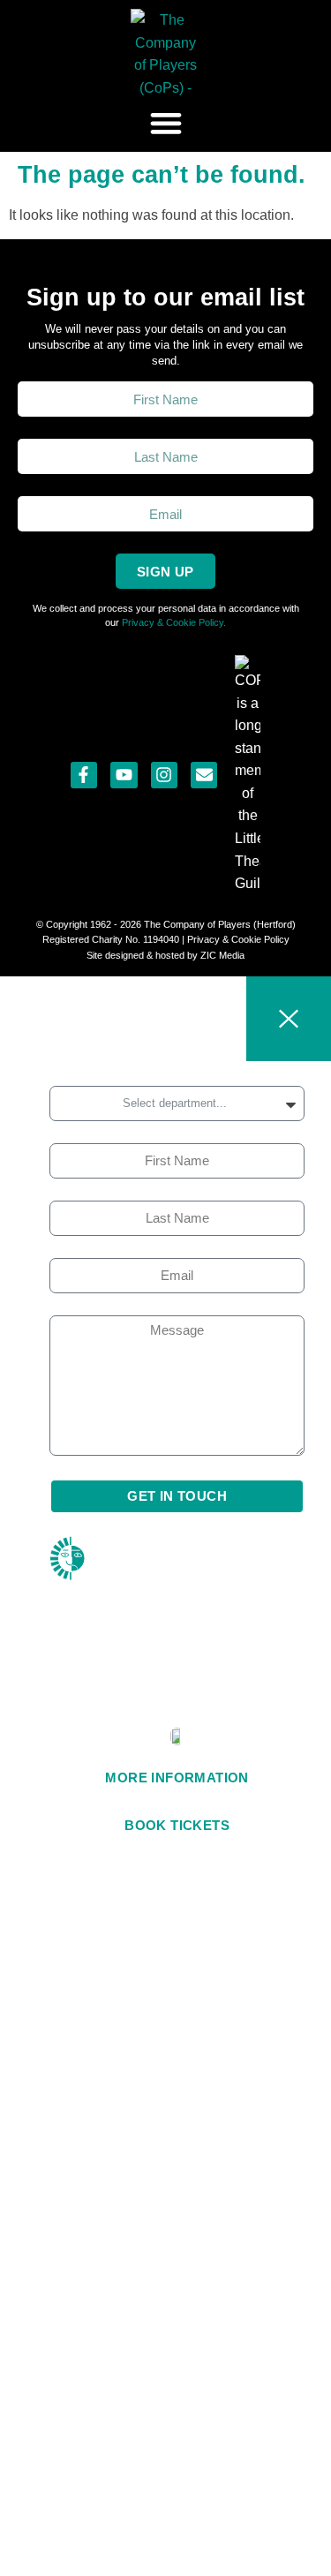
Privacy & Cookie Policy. (174, 622)
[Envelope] (204, 775)
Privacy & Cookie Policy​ (238, 939)
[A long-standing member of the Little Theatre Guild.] (248, 775)
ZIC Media (221, 955)
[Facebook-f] (84, 775)
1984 (177, 1699)
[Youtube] (124, 775)
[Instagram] (164, 775)
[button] (165, 122)
